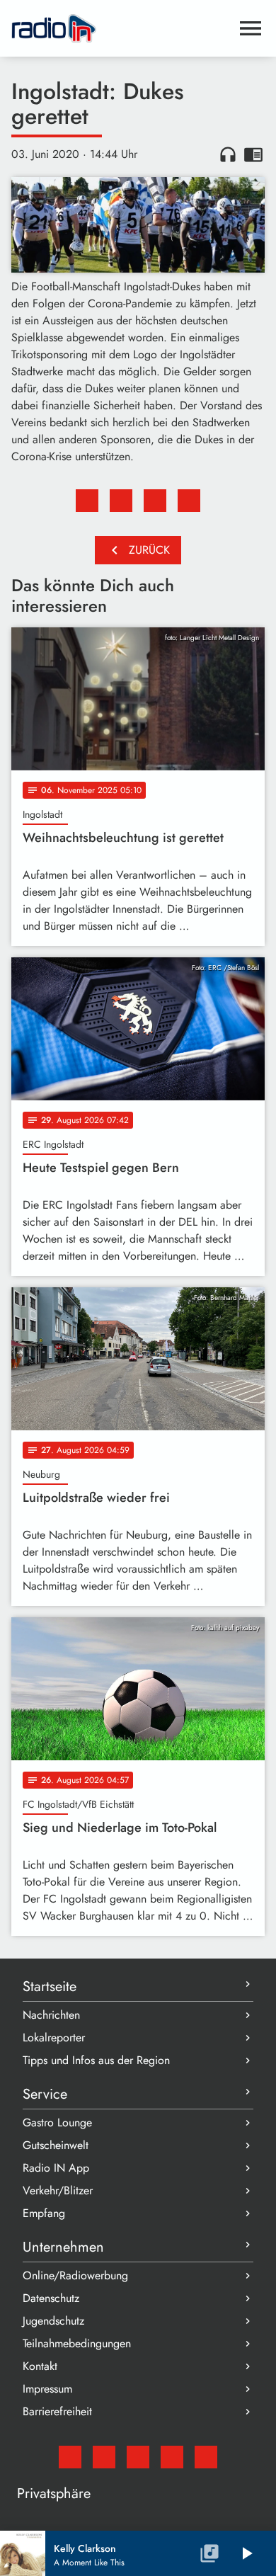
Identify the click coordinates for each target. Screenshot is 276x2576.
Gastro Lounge (57, 2122)
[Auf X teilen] (121, 501)
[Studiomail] (70, 2457)
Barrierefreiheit (57, 2411)
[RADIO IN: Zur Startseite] (121, 28)
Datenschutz (51, 2298)
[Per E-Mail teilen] (189, 501)
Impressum (47, 2389)
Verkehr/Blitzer (58, 2190)
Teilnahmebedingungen (77, 2343)
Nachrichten (51, 2015)
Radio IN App (56, 2168)
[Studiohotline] (206, 2457)
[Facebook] (104, 2457)
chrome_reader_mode (253, 154)
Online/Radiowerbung (75, 2275)
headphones (228, 154)
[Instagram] (138, 2457)
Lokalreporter (54, 2038)
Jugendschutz (53, 2321)
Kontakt (40, 2366)
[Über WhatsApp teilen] (155, 501)
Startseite (50, 1987)
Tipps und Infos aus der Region (96, 2060)
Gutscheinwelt (56, 2145)
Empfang (44, 2213)
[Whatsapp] (172, 2457)
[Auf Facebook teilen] (87, 501)
